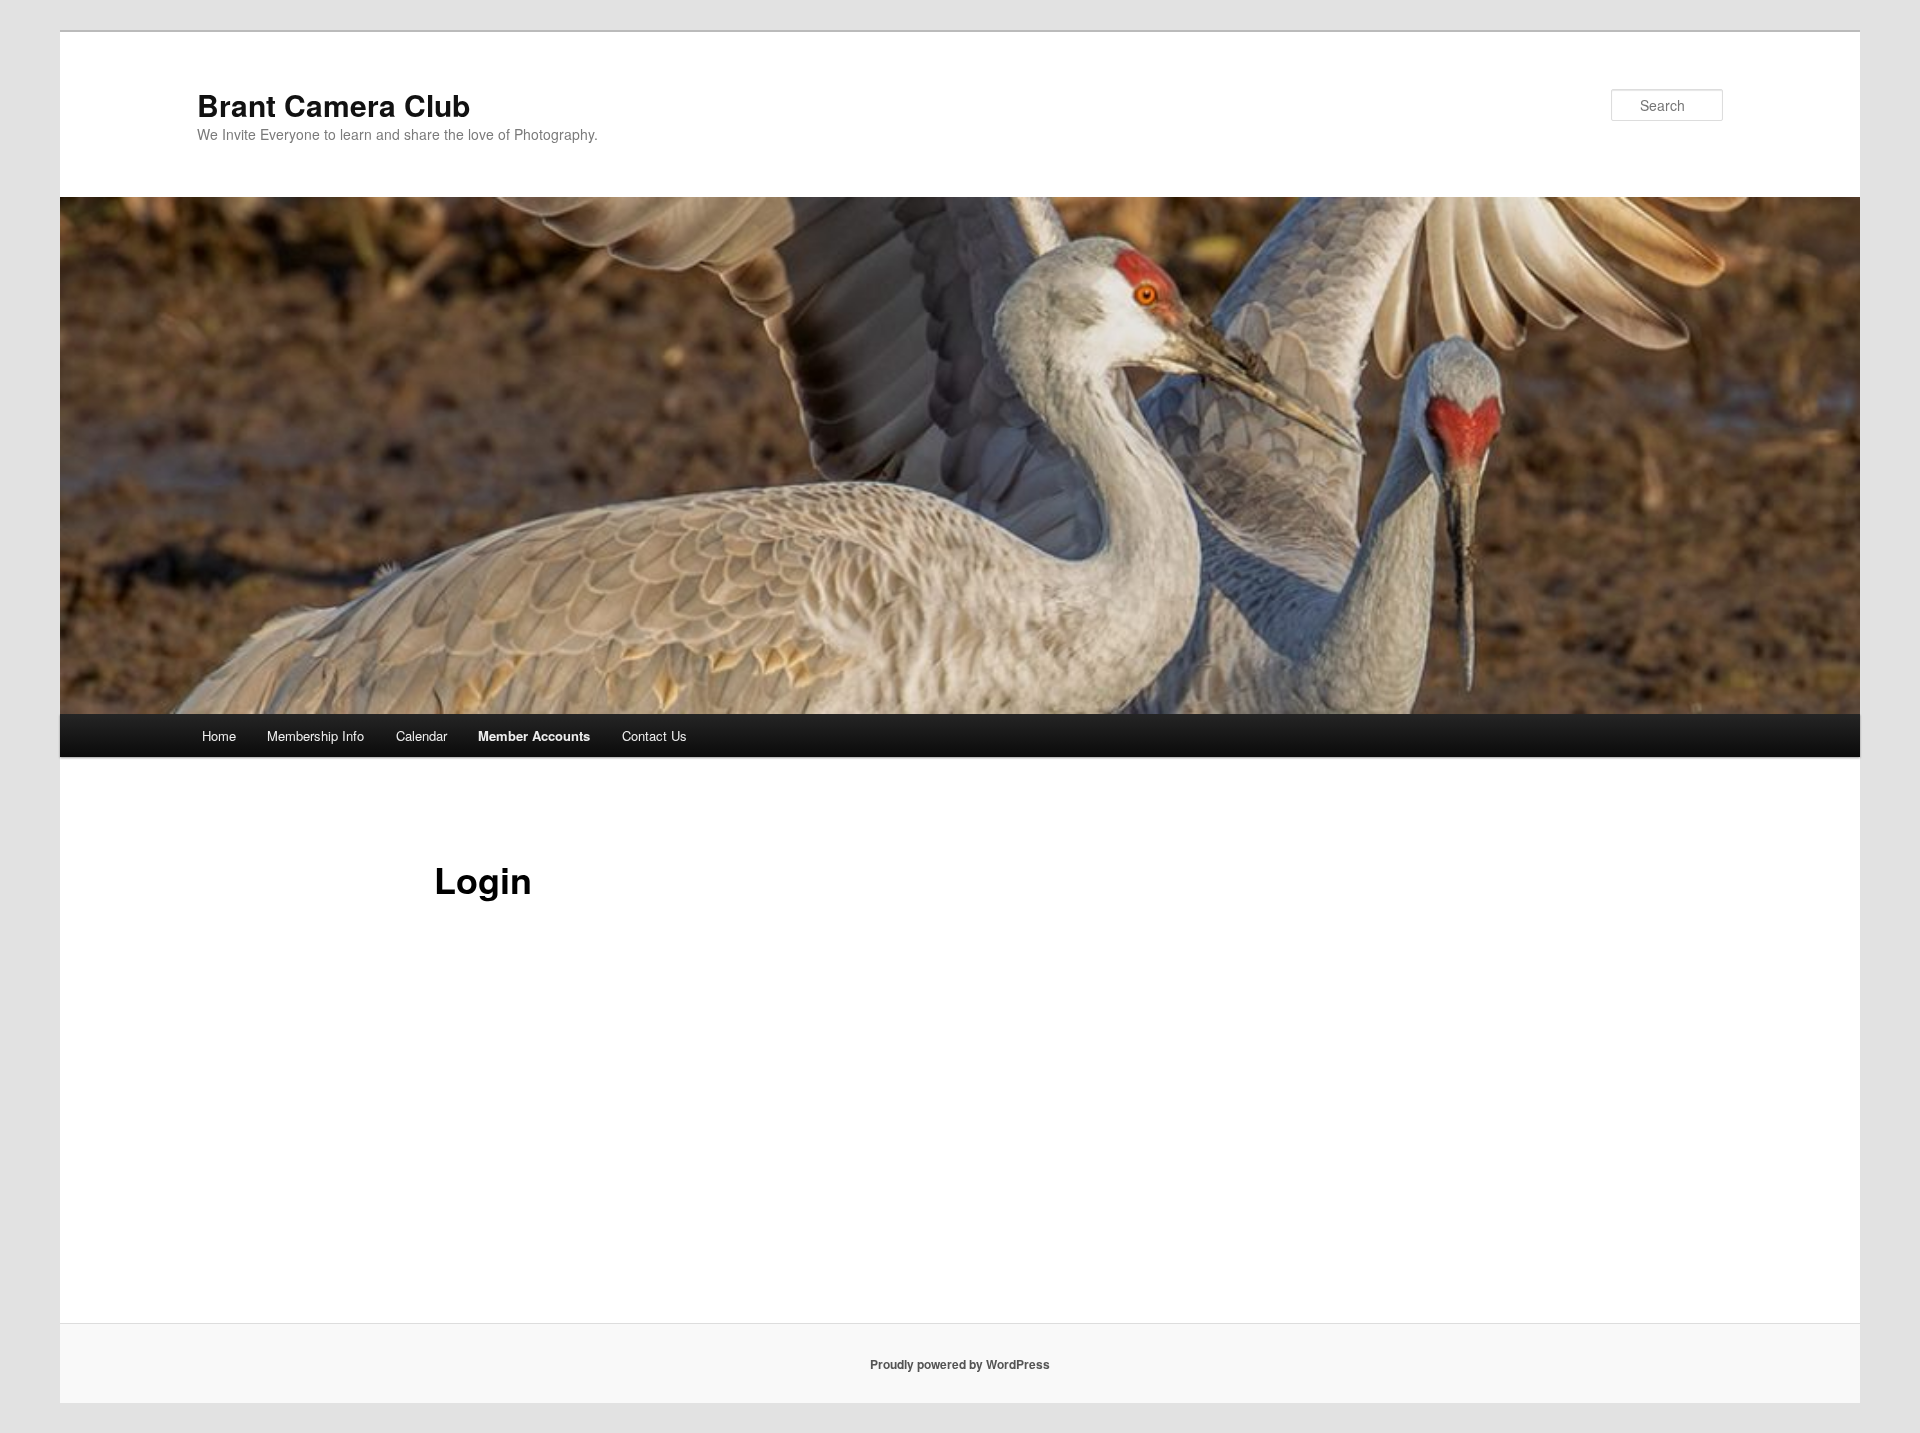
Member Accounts (534, 735)
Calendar (421, 735)
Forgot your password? (960, 1257)
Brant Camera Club (333, 104)
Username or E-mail (810, 965)
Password (776, 1053)
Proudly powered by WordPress (960, 1364)
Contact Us (654, 735)
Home (219, 735)
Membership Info (315, 735)
